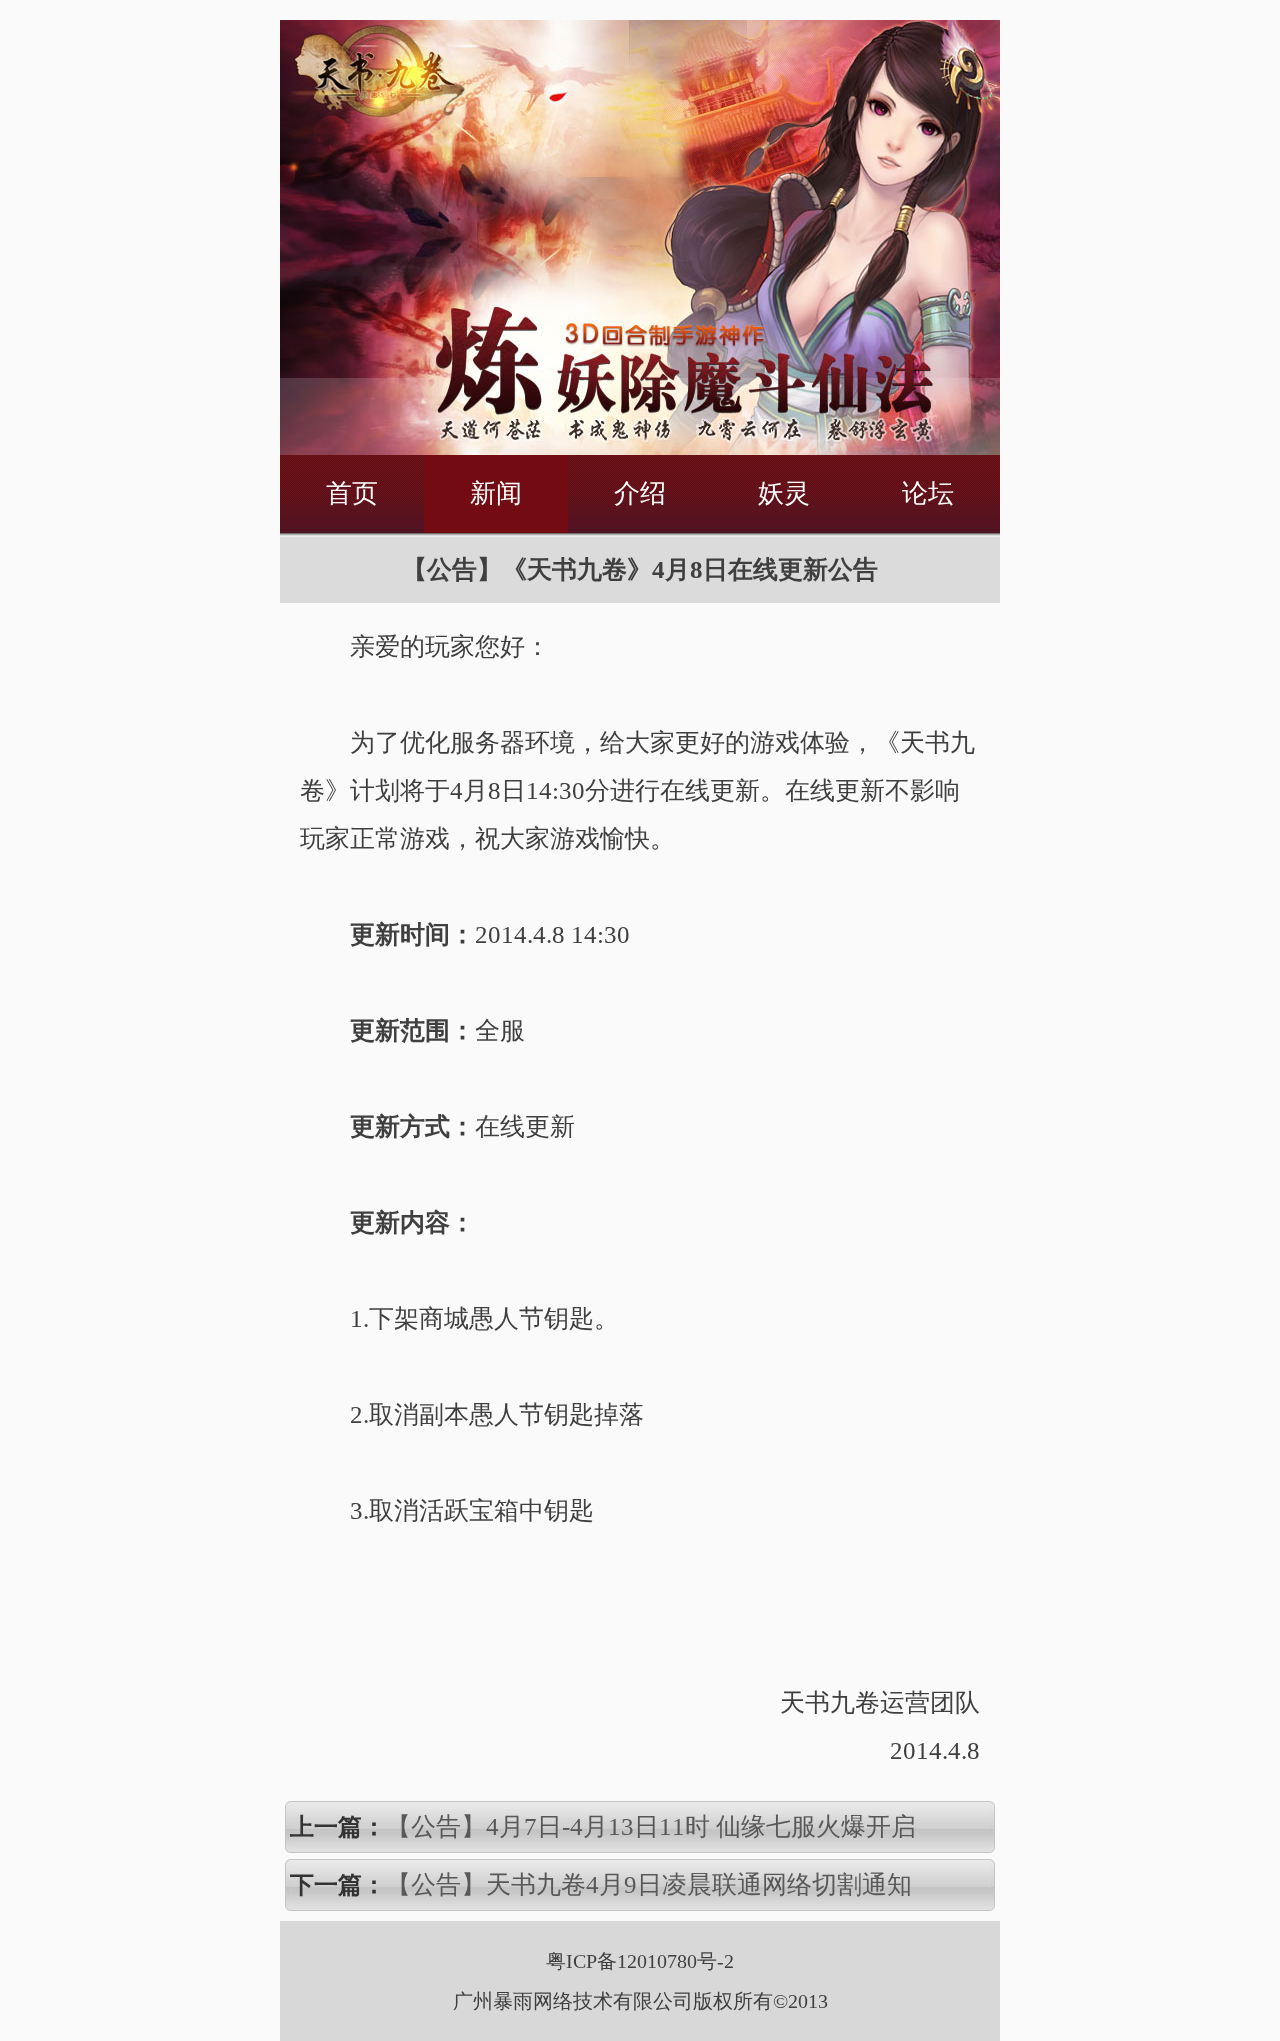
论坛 (928, 493)
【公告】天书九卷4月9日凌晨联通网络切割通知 (649, 1884)
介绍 (640, 493)
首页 (352, 493)
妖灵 (784, 493)
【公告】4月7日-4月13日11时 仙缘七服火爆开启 (651, 1826)
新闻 (496, 493)
